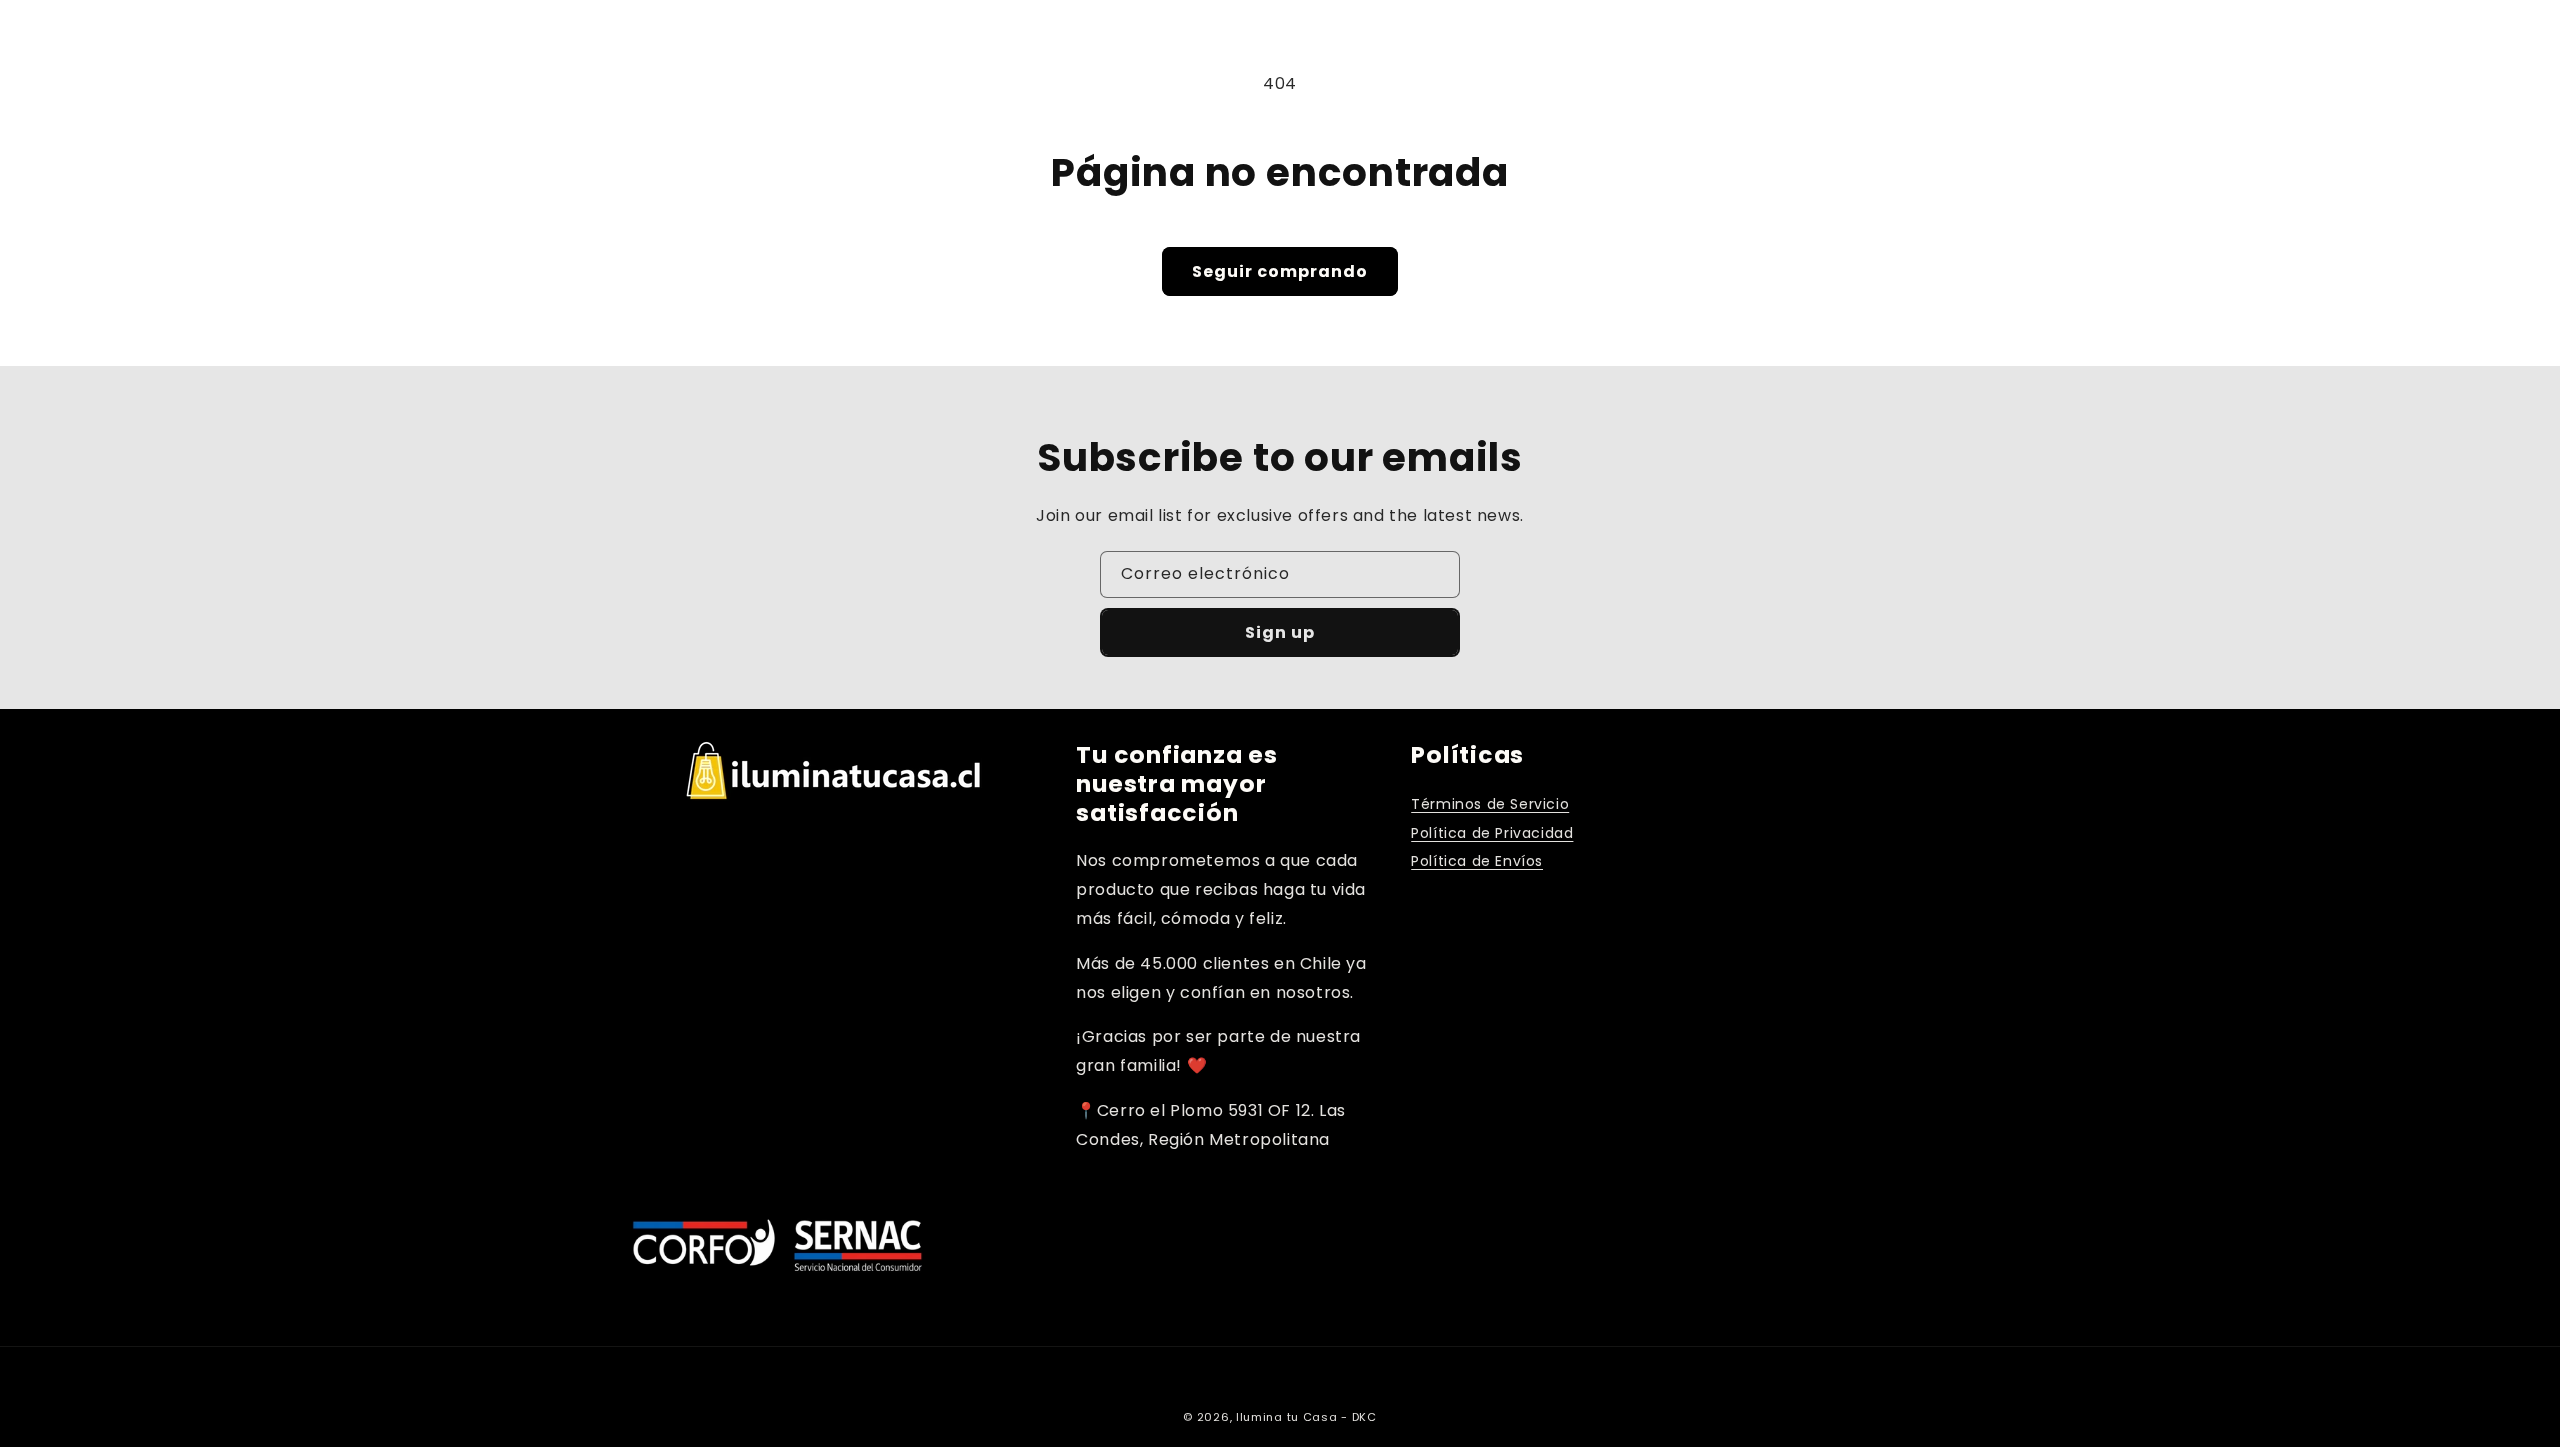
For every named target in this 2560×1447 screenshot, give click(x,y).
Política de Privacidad (1492, 833)
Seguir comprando (1280, 271)
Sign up (1280, 632)
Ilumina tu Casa (1287, 1417)
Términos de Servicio (1490, 804)
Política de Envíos (1477, 861)
